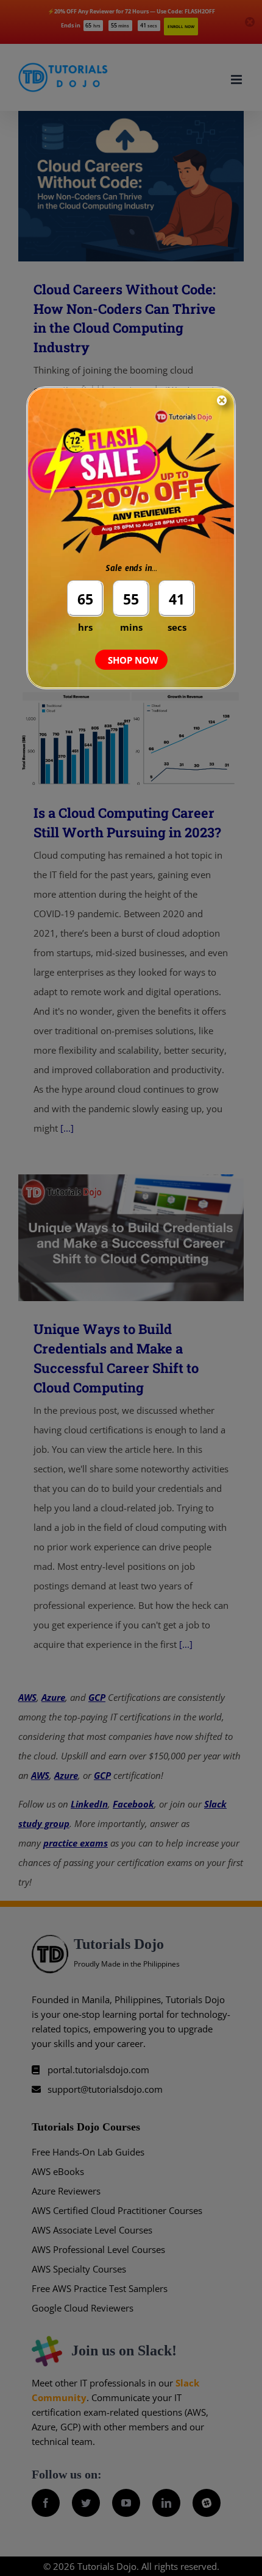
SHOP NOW (133, 660)
